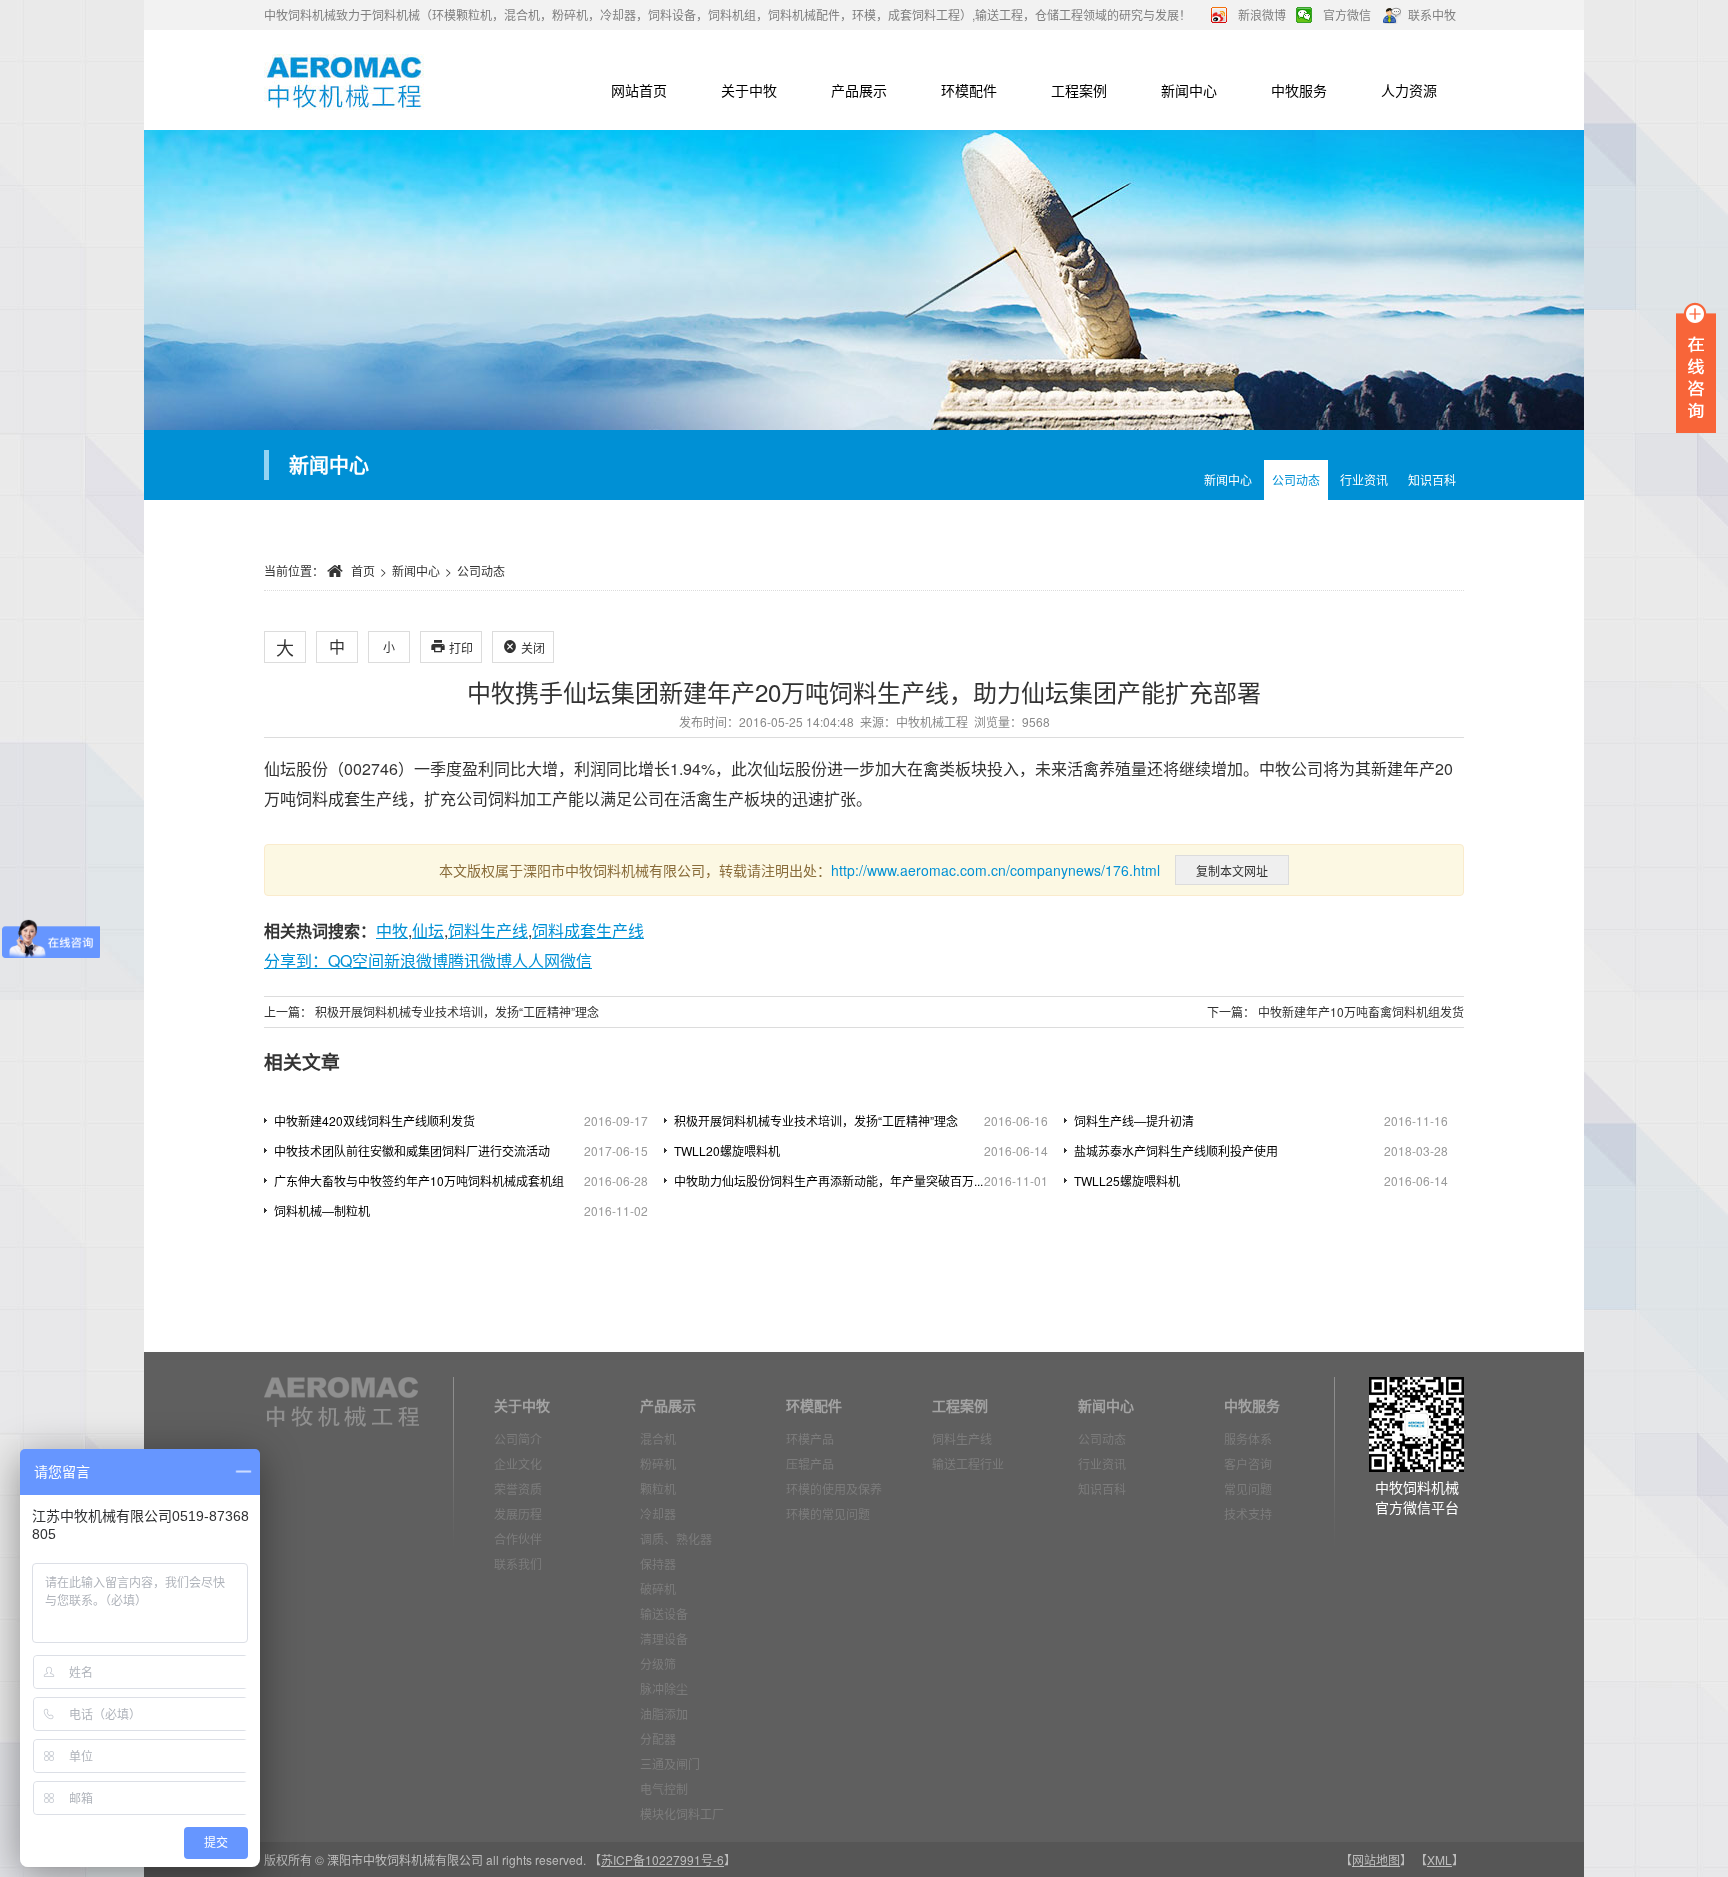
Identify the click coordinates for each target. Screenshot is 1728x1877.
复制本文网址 (1232, 870)
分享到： (296, 960)
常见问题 (1248, 1488)
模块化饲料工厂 (682, 1813)
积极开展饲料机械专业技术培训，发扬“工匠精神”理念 (457, 1011)
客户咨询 (1248, 1463)
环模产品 (810, 1438)
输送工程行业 (968, 1463)
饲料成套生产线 (588, 930)
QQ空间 (356, 960)
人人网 (536, 960)
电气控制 (664, 1788)
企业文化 (518, 1463)
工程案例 (1079, 90)
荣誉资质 (518, 1488)
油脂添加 (664, 1713)
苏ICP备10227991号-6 (662, 1859)
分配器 (658, 1738)
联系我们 (518, 1563)
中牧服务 (1299, 90)
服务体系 (1248, 1438)
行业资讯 (1364, 479)
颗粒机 (658, 1488)
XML (1439, 1859)
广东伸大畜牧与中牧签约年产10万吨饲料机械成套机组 (419, 1180)
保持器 (658, 1563)
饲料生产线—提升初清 (1134, 1120)
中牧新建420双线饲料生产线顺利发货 (374, 1120)
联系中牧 (1432, 14)
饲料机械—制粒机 (322, 1210)
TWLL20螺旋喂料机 (727, 1150)
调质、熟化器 (676, 1538)
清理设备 (664, 1638)
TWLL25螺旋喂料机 (1127, 1180)
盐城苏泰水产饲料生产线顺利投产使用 (1176, 1150)
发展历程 (518, 1513)
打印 (451, 647)
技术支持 (1248, 1513)
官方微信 (1347, 14)
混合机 (658, 1438)
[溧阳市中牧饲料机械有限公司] (344, 80)
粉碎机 (658, 1463)
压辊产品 (810, 1463)
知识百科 (1432, 479)
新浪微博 (1262, 14)
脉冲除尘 (664, 1688)
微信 (576, 960)
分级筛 (658, 1663)
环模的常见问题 (828, 1513)
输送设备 (664, 1613)
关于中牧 (749, 90)
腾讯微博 (480, 960)
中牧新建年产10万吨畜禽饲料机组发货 (1361, 1011)
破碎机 (658, 1588)
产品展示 (859, 90)
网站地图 (1376, 1859)
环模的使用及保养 (834, 1488)
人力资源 (1409, 90)
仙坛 (428, 930)
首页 (363, 570)
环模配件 (969, 90)
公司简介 (518, 1438)
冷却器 (658, 1513)
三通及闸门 (670, 1763)
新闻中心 (1189, 90)
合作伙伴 (518, 1538)
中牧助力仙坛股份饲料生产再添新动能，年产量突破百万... (828, 1180)
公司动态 (1296, 479)
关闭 (523, 647)
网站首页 (639, 90)
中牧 (392, 930)
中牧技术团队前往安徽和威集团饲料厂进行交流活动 (412, 1150)
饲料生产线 (488, 930)
